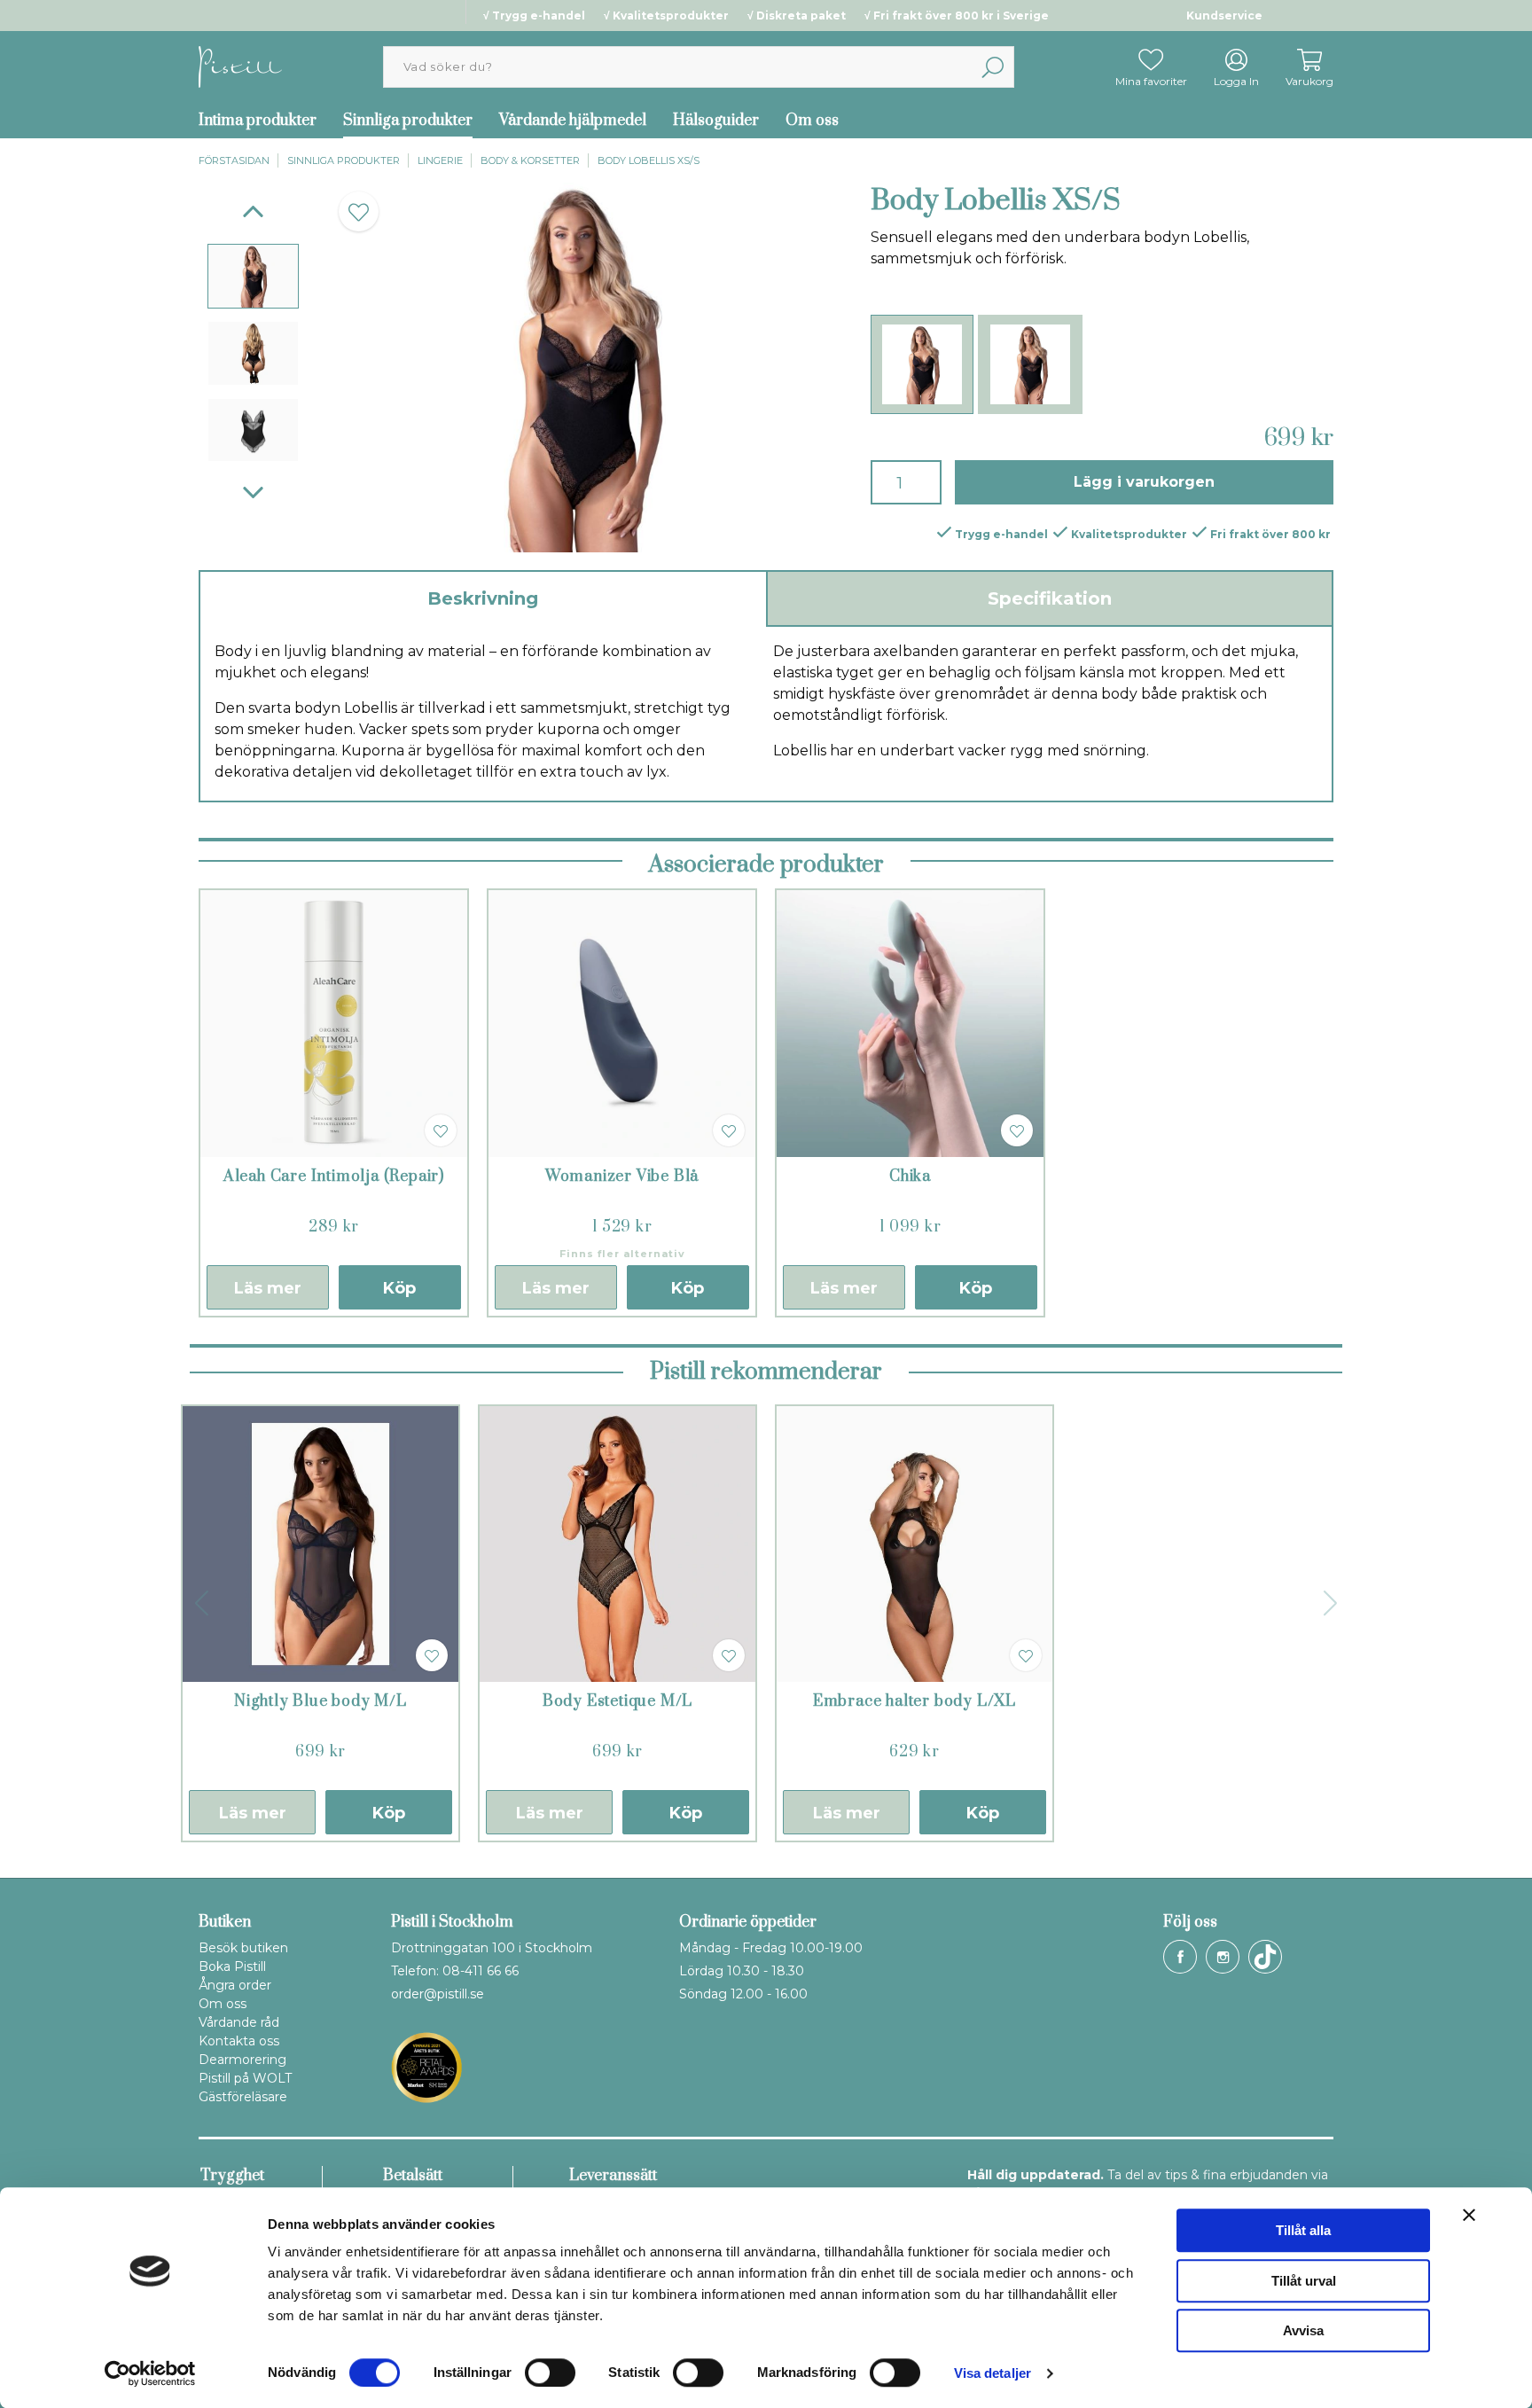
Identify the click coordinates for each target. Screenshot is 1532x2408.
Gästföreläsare (243, 2097)
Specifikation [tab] (1050, 598)
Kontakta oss (239, 2041)
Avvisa (1303, 2330)
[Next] (253, 493)
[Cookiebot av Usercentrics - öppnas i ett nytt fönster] (150, 2373)
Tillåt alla (1303, 2230)
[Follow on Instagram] (1223, 1957)
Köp (399, 1288)
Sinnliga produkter (408, 121)
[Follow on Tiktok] (1265, 1957)
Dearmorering (242, 2060)
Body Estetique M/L (617, 1701)
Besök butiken (243, 1948)
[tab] (253, 276)
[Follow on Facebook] (1180, 1957)
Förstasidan (234, 160)
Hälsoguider (716, 121)
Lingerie (440, 160)
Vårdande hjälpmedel (573, 121)
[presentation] (253, 276)
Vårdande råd (239, 2022)
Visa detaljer (993, 2373)
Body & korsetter (530, 160)
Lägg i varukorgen (1144, 482)
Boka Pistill (232, 1966)
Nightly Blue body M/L (320, 1701)
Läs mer (268, 1288)
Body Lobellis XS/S (649, 160)
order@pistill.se (438, 1994)
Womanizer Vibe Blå (622, 1177)
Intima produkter (258, 121)
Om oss (812, 121)
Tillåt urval (1304, 2281)
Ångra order (235, 1985)
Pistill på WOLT (245, 2078)
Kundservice (1224, 16)
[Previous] (253, 211)
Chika (910, 1177)
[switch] (550, 2373)
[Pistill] (240, 66)
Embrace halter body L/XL (915, 1701)
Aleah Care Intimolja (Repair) (334, 1177)
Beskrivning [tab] (483, 598)
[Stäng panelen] (1469, 2215)
